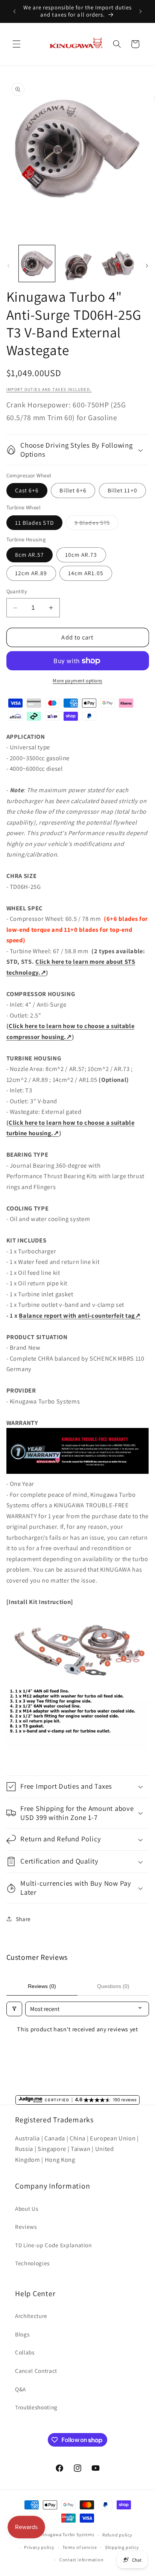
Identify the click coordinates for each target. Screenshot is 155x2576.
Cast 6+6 (27, 490)
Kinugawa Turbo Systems (67, 2535)
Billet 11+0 (122, 490)
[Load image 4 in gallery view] (118, 264)
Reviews (26, 2227)
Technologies (32, 2263)
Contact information (82, 2560)
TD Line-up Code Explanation (53, 2245)
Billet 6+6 (73, 490)
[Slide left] (8, 266)
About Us (27, 2208)
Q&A (21, 2389)
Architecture (31, 2316)
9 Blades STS (96, 524)
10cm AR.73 (81, 554)
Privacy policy (39, 2547)
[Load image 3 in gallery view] (77, 264)
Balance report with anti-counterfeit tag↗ (80, 1315)
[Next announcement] (141, 11)
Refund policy (117, 2535)
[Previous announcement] (15, 11)
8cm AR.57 (30, 554)
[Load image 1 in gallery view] (37, 264)
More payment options (77, 681)
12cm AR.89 (31, 573)
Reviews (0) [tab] (42, 1986)
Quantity (17, 591)
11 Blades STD (34, 522)
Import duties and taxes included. (49, 389)
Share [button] (23, 1919)
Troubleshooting (36, 2407)
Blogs (22, 2334)
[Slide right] (147, 266)
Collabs (25, 2352)
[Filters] (14, 2009)
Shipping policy (122, 2547)
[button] (17, 44)
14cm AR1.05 (86, 573)
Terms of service (80, 2547)
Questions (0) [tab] (113, 1986)
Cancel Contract (36, 2371)
